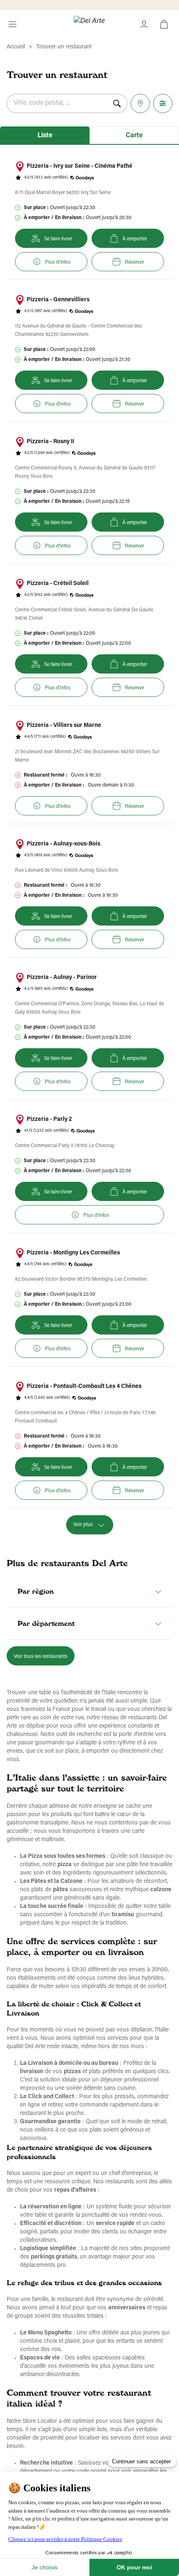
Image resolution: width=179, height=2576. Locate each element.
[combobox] (57, 103)
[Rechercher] (117, 103)
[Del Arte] (89, 24)
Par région (36, 1591)
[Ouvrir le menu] (12, 24)
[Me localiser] (140, 103)
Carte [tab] (134, 136)
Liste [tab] (45, 136)
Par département (46, 1623)
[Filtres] (163, 103)
